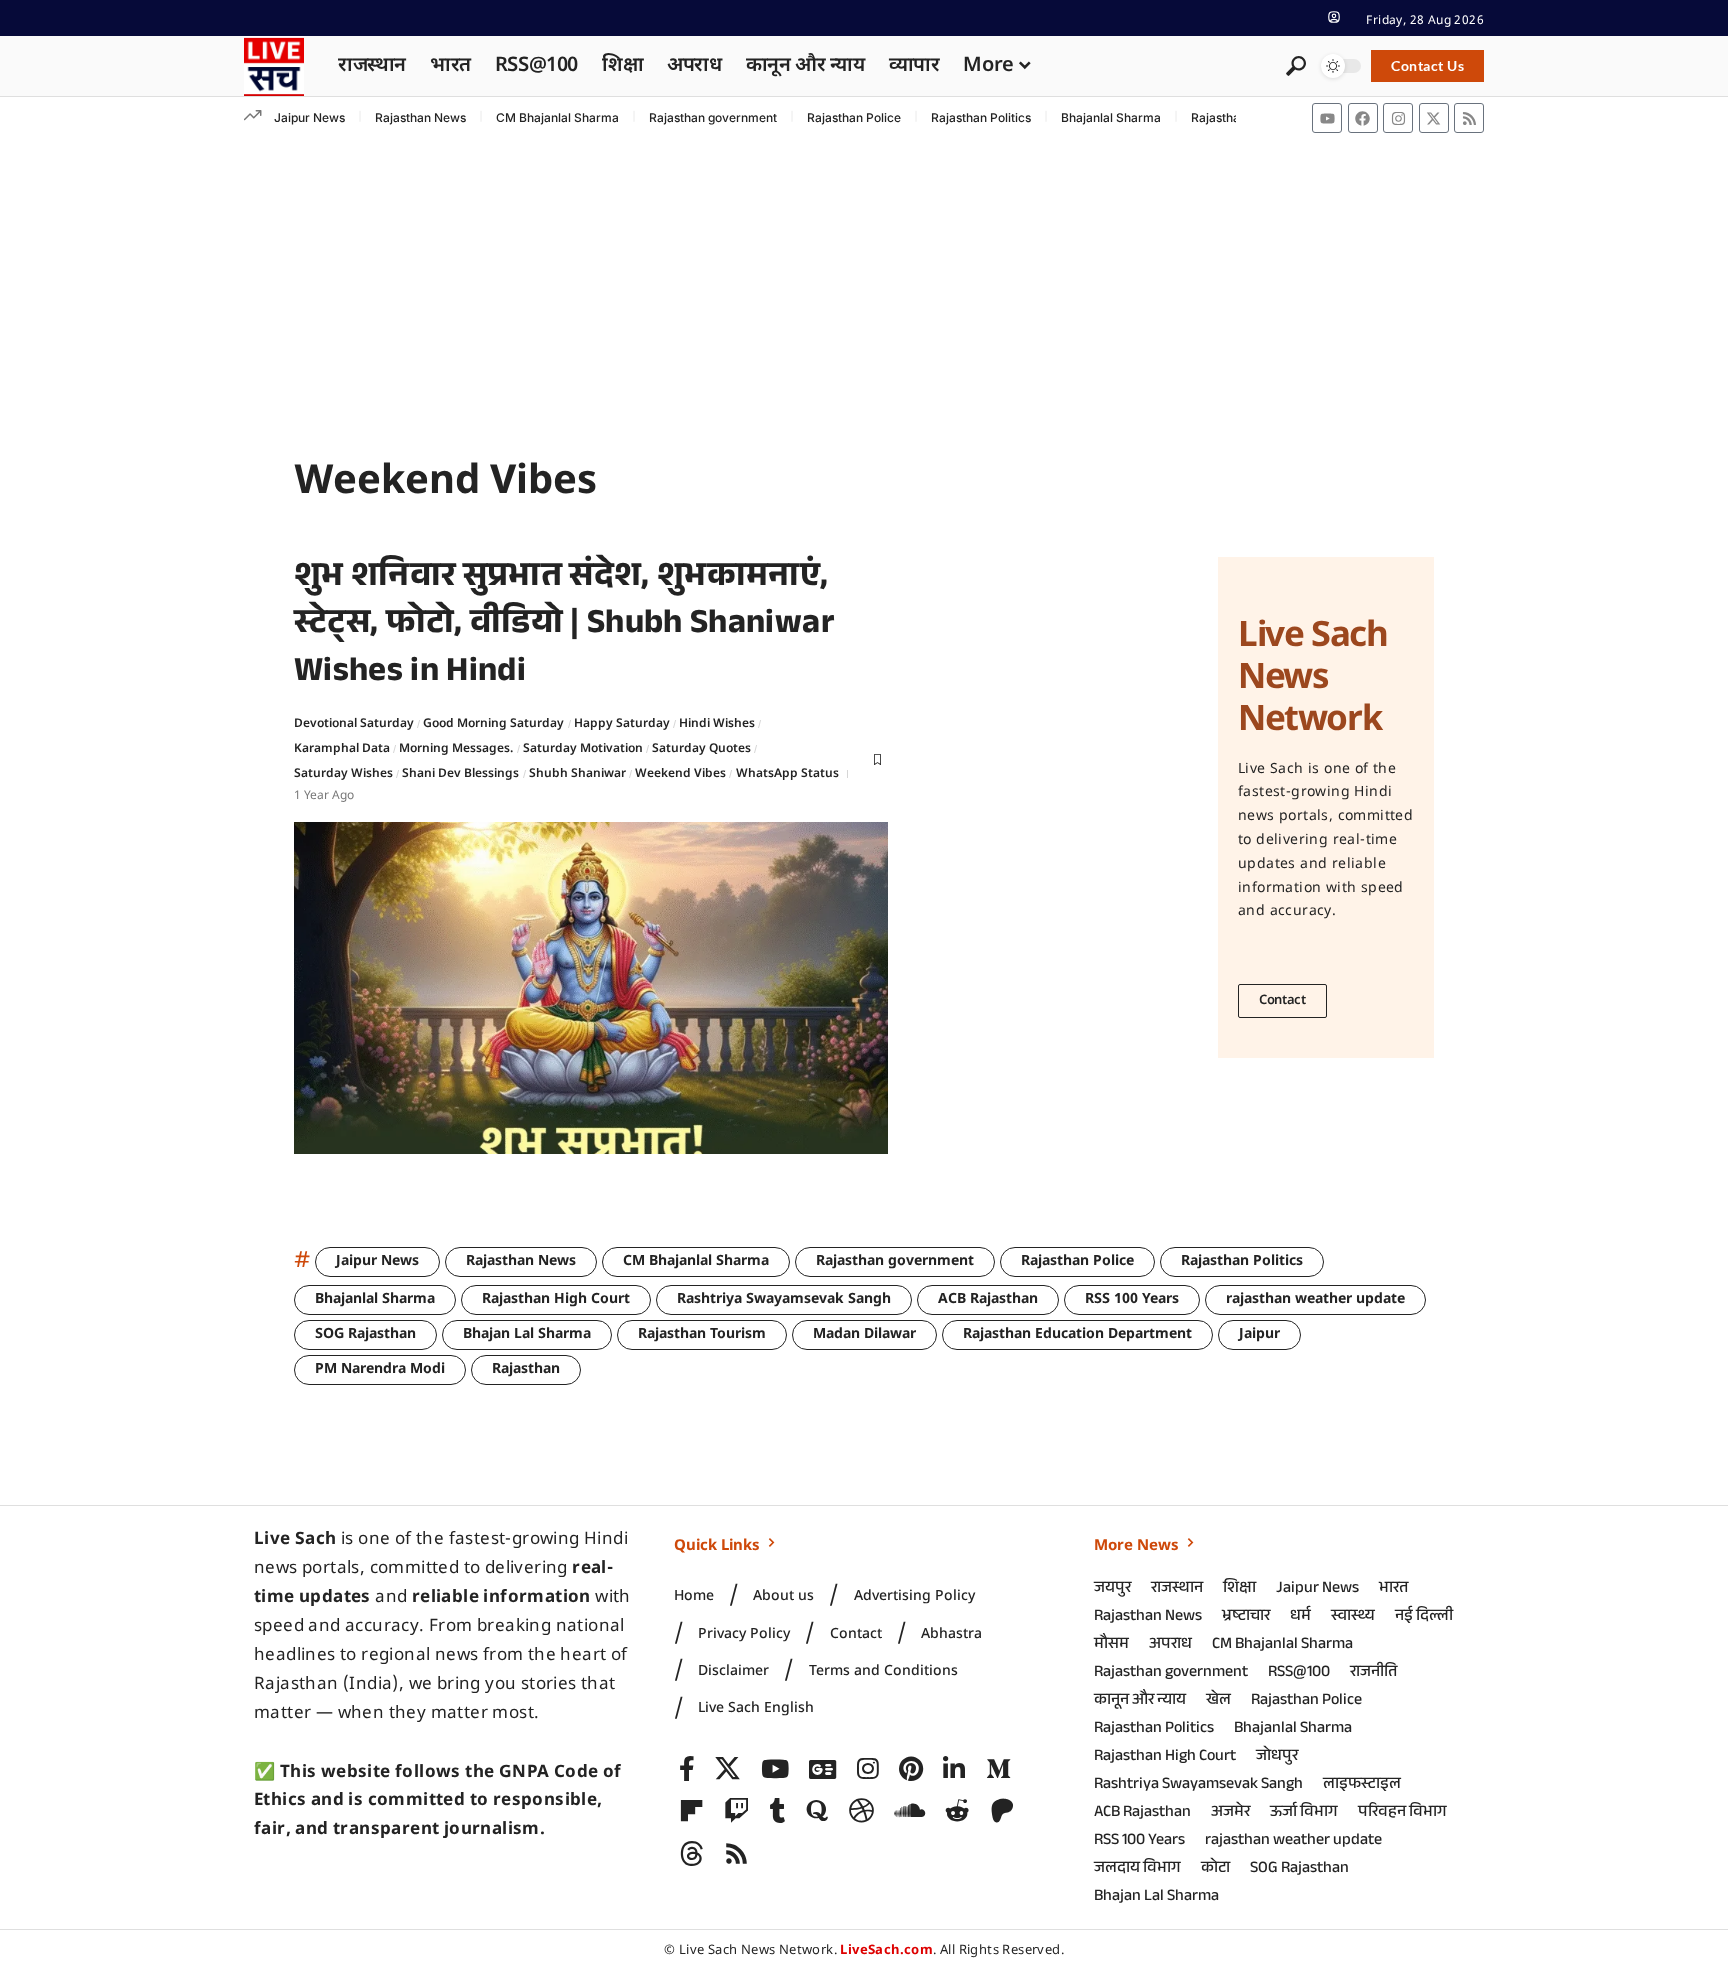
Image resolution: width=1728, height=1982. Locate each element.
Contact (1282, 1000)
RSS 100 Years (1132, 1299)
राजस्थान (1177, 1589)
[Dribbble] (861, 1811)
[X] (727, 1769)
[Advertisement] (864, 289)
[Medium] (998, 1769)
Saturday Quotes (701, 749)
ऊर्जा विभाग (1304, 1813)
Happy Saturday (622, 724)
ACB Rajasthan (988, 1299)
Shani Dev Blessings (460, 774)
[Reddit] (957, 1811)
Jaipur (1259, 1334)
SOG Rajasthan (365, 1334)
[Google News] (822, 1769)
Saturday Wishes (343, 774)
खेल (1218, 1701)
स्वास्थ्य (1353, 1617)
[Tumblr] (778, 1811)
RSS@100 (1299, 1673)
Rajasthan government (713, 117)
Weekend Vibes (680, 774)
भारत (1393, 1589)
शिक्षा (1239, 1589)
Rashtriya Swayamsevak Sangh (784, 1299)
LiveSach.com (886, 1950)
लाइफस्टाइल (1362, 1785)
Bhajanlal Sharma (1111, 117)
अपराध (1170, 1645)
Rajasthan (526, 1369)
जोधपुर (1277, 1757)
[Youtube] (1327, 118)
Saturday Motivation (583, 749)
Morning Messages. (456, 749)
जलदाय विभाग (1137, 1869)
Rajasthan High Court (556, 1299)
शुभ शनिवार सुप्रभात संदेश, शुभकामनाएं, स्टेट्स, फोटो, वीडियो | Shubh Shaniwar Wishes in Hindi (564, 627)
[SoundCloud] (909, 1811)
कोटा (1215, 1869)
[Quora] (817, 1811)
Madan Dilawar (864, 1334)
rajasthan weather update (1315, 1299)
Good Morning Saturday (493, 724)
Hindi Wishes (717, 724)
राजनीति (1373, 1673)
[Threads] (691, 1854)
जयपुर (1112, 1589)
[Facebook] (1363, 118)
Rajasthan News (420, 117)
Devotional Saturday (354, 724)
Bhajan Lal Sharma (527, 1334)
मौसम (1111, 1645)
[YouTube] (775, 1769)
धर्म (1300, 1617)
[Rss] (1469, 118)
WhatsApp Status (787, 774)
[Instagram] (1398, 118)
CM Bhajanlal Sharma (557, 117)
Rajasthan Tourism (702, 1334)
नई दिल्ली (1424, 1617)
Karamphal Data (342, 749)
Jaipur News (309, 117)
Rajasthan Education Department (1077, 1334)
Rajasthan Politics (981, 117)
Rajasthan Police (854, 117)
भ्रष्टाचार (1246, 1617)
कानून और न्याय (1140, 1701)
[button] (1334, 17)
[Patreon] (1002, 1811)
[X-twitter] (1434, 118)
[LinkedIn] (954, 1769)
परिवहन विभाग (1402, 1813)
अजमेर (1230, 1813)
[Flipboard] (691, 1811)
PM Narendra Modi (380, 1369)
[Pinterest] (911, 1769)
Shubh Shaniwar (577, 774)
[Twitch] (736, 1811)
